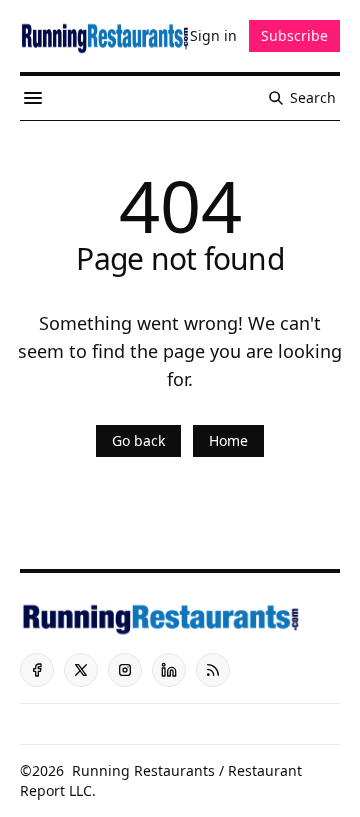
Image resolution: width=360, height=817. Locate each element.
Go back (138, 440)
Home (228, 440)
